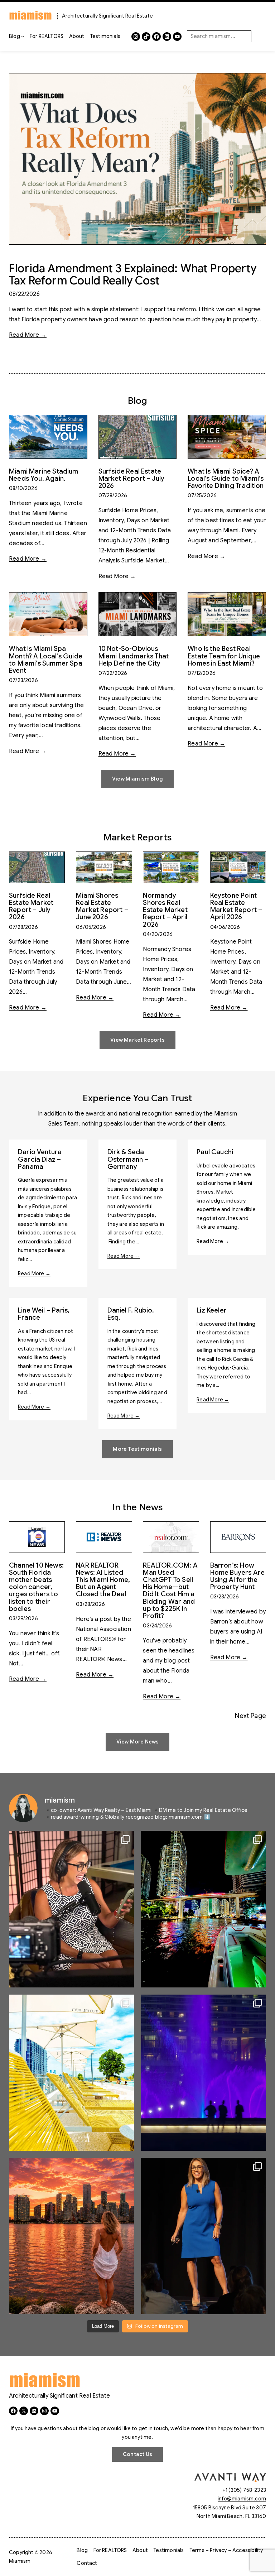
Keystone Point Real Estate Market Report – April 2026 (236, 906)
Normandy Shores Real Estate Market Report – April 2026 (165, 910)
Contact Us (137, 2454)
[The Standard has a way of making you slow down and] (71, 2073)
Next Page (250, 1716)
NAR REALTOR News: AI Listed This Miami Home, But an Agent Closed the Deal (103, 1580)
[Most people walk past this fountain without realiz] (204, 2073)
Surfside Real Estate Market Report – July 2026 (132, 479)
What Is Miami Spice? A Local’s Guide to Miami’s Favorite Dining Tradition (226, 479)
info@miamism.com (242, 2499)
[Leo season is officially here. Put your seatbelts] (71, 2236)
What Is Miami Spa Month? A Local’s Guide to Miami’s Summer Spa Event (46, 660)
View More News (138, 1742)
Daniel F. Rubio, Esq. (131, 1314)
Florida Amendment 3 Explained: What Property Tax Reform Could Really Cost (133, 275)
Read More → (28, 335)
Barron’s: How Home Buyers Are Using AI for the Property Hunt (238, 1576)
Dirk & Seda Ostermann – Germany (128, 1159)
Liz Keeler (212, 1310)
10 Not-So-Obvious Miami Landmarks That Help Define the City (134, 656)
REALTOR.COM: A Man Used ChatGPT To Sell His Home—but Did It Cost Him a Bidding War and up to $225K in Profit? (170, 1591)
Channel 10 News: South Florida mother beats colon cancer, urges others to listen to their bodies (36, 1587)
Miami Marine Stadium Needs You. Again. (44, 475)
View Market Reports (137, 1040)
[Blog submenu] (23, 36)
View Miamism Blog (137, 779)
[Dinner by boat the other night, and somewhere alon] (204, 1909)
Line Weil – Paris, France (44, 1314)
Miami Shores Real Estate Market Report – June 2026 (102, 906)
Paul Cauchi (215, 1152)
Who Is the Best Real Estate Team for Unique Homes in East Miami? (224, 656)
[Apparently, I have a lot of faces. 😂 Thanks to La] (71, 1909)
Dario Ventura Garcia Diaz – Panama (40, 1159)
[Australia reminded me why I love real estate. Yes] (204, 2236)
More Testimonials (137, 1449)
